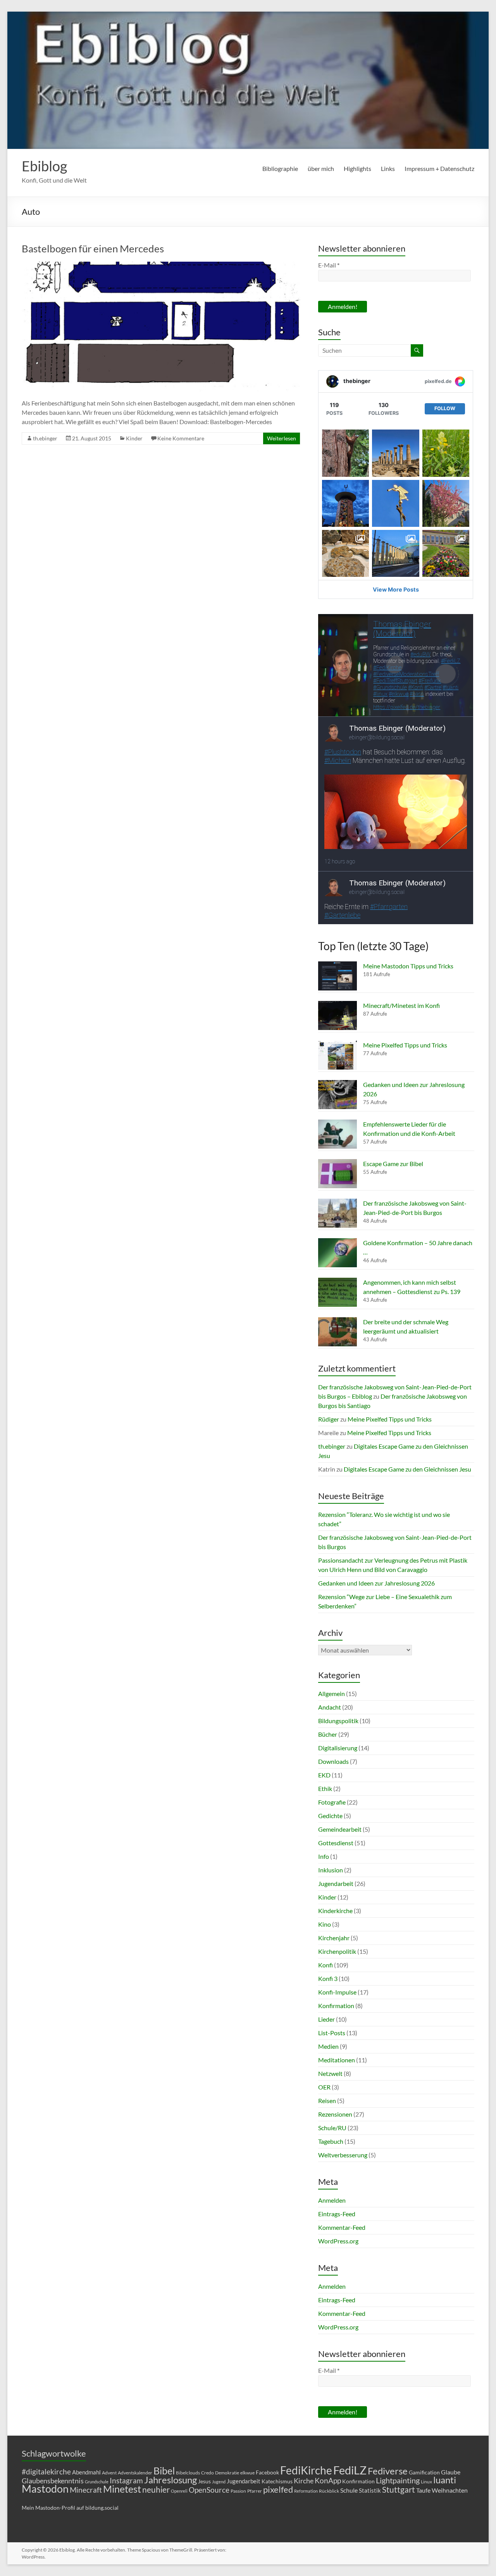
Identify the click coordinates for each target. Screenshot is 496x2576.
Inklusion (331, 1870)
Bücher (328, 1734)
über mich (321, 168)
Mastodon (45, 2489)
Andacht (330, 1707)
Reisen (327, 2101)
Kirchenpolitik (337, 1951)
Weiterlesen (282, 438)
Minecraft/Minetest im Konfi (401, 1005)
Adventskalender (135, 2473)
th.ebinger (45, 438)
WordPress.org (338, 2241)
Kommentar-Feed (342, 2227)
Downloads (333, 1761)
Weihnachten (450, 2490)
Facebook (267, 2472)
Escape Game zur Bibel (393, 1164)
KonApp (328, 2480)
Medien (328, 2046)
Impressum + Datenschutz (439, 168)
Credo (208, 2473)
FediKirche (306, 2470)
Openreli (179, 2491)
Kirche (304, 2481)
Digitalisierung (338, 1748)
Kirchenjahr (334, 1938)
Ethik (325, 1788)
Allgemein (332, 1693)
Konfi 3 (328, 1978)
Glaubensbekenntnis (53, 2481)
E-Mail (329, 265)
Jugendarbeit (336, 1883)
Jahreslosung (170, 2480)
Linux (426, 2482)
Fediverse (388, 2471)
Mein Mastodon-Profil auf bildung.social (70, 2508)
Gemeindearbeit (340, 1829)
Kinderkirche (335, 1911)
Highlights (357, 168)
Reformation (306, 2491)
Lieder (326, 2019)
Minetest (122, 2489)
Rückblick (329, 2491)
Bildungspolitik (338, 1721)
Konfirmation (336, 2006)
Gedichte (330, 1816)
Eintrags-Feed (337, 2214)
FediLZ (350, 2470)
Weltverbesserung (343, 2155)
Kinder (134, 438)
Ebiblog (44, 166)
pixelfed (278, 2489)
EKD (324, 1775)
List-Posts (332, 2033)
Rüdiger (329, 1419)
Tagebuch (331, 2141)
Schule (349, 2490)
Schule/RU (332, 2128)
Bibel (164, 2471)
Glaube (451, 2472)
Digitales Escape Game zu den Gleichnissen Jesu (407, 1469)
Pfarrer (255, 2491)
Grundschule (97, 2482)
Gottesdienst (336, 1843)
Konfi (325, 1965)
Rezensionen (335, 2114)
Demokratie (227, 2473)
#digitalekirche (46, 2472)
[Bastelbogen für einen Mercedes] (161, 265)
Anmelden (332, 2200)
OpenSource (209, 2490)
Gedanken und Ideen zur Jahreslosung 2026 (376, 1583)
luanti (445, 2480)
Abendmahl (86, 2472)
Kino (325, 1924)
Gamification (424, 2472)
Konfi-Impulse (337, 1992)
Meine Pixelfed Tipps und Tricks (405, 1045)
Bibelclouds (188, 2473)
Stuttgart (399, 2490)
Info (324, 1856)
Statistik (370, 2490)
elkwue (247, 2473)
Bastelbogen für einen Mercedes (93, 248)
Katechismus (277, 2481)
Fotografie (332, 1802)
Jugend (219, 2482)
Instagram (126, 2481)
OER (324, 2087)
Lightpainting (398, 2480)
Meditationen (337, 2060)
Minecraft (86, 2490)
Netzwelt (330, 2073)
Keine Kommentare (181, 438)
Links (388, 168)
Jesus (204, 2481)
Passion (238, 2491)
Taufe (423, 2490)
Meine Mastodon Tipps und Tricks (408, 966)
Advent (109, 2473)
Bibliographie (280, 168)
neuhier (156, 2490)
